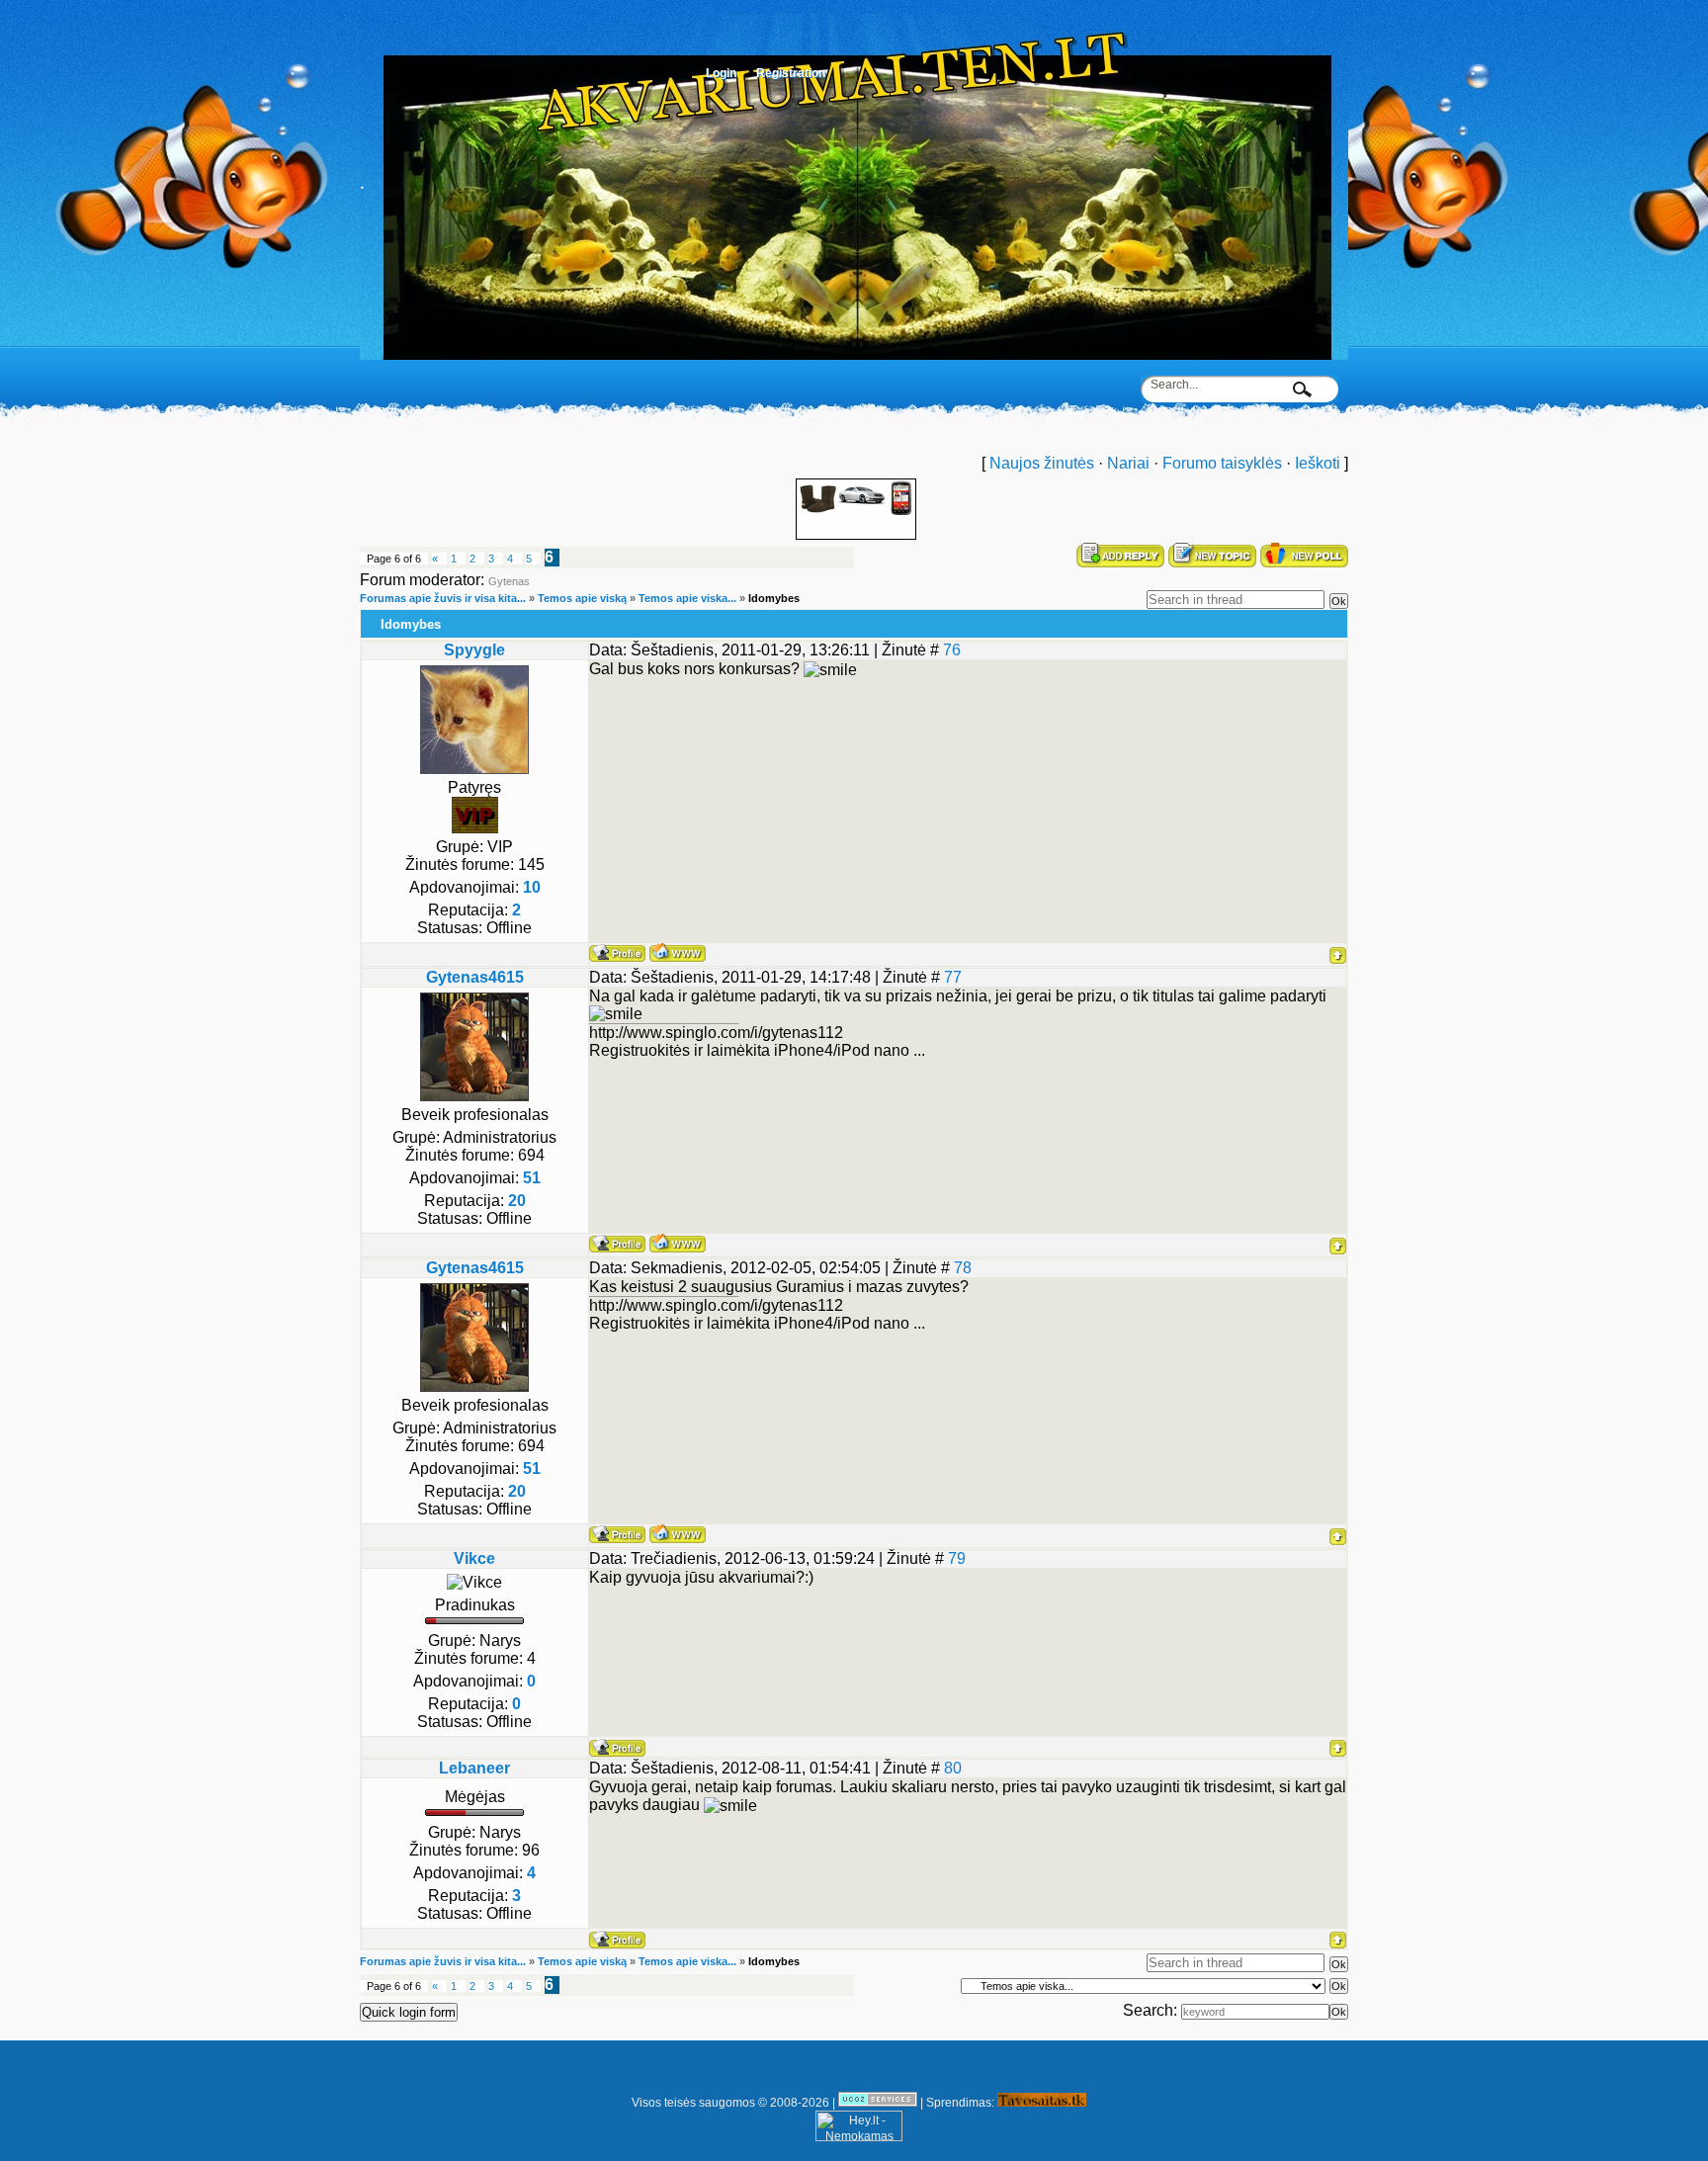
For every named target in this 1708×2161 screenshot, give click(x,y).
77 (953, 977)
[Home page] (678, 952)
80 (953, 1768)
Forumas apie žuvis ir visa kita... (443, 598)
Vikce (474, 1558)
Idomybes (774, 598)
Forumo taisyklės (1222, 463)
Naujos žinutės (1042, 463)
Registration (791, 73)
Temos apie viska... (687, 598)
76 (952, 650)
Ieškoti (1318, 463)
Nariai (1128, 463)
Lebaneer (474, 1768)
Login (721, 73)
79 (957, 1558)
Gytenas (509, 581)
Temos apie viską (582, 598)
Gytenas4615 (475, 977)
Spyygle (474, 650)
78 (963, 1268)
